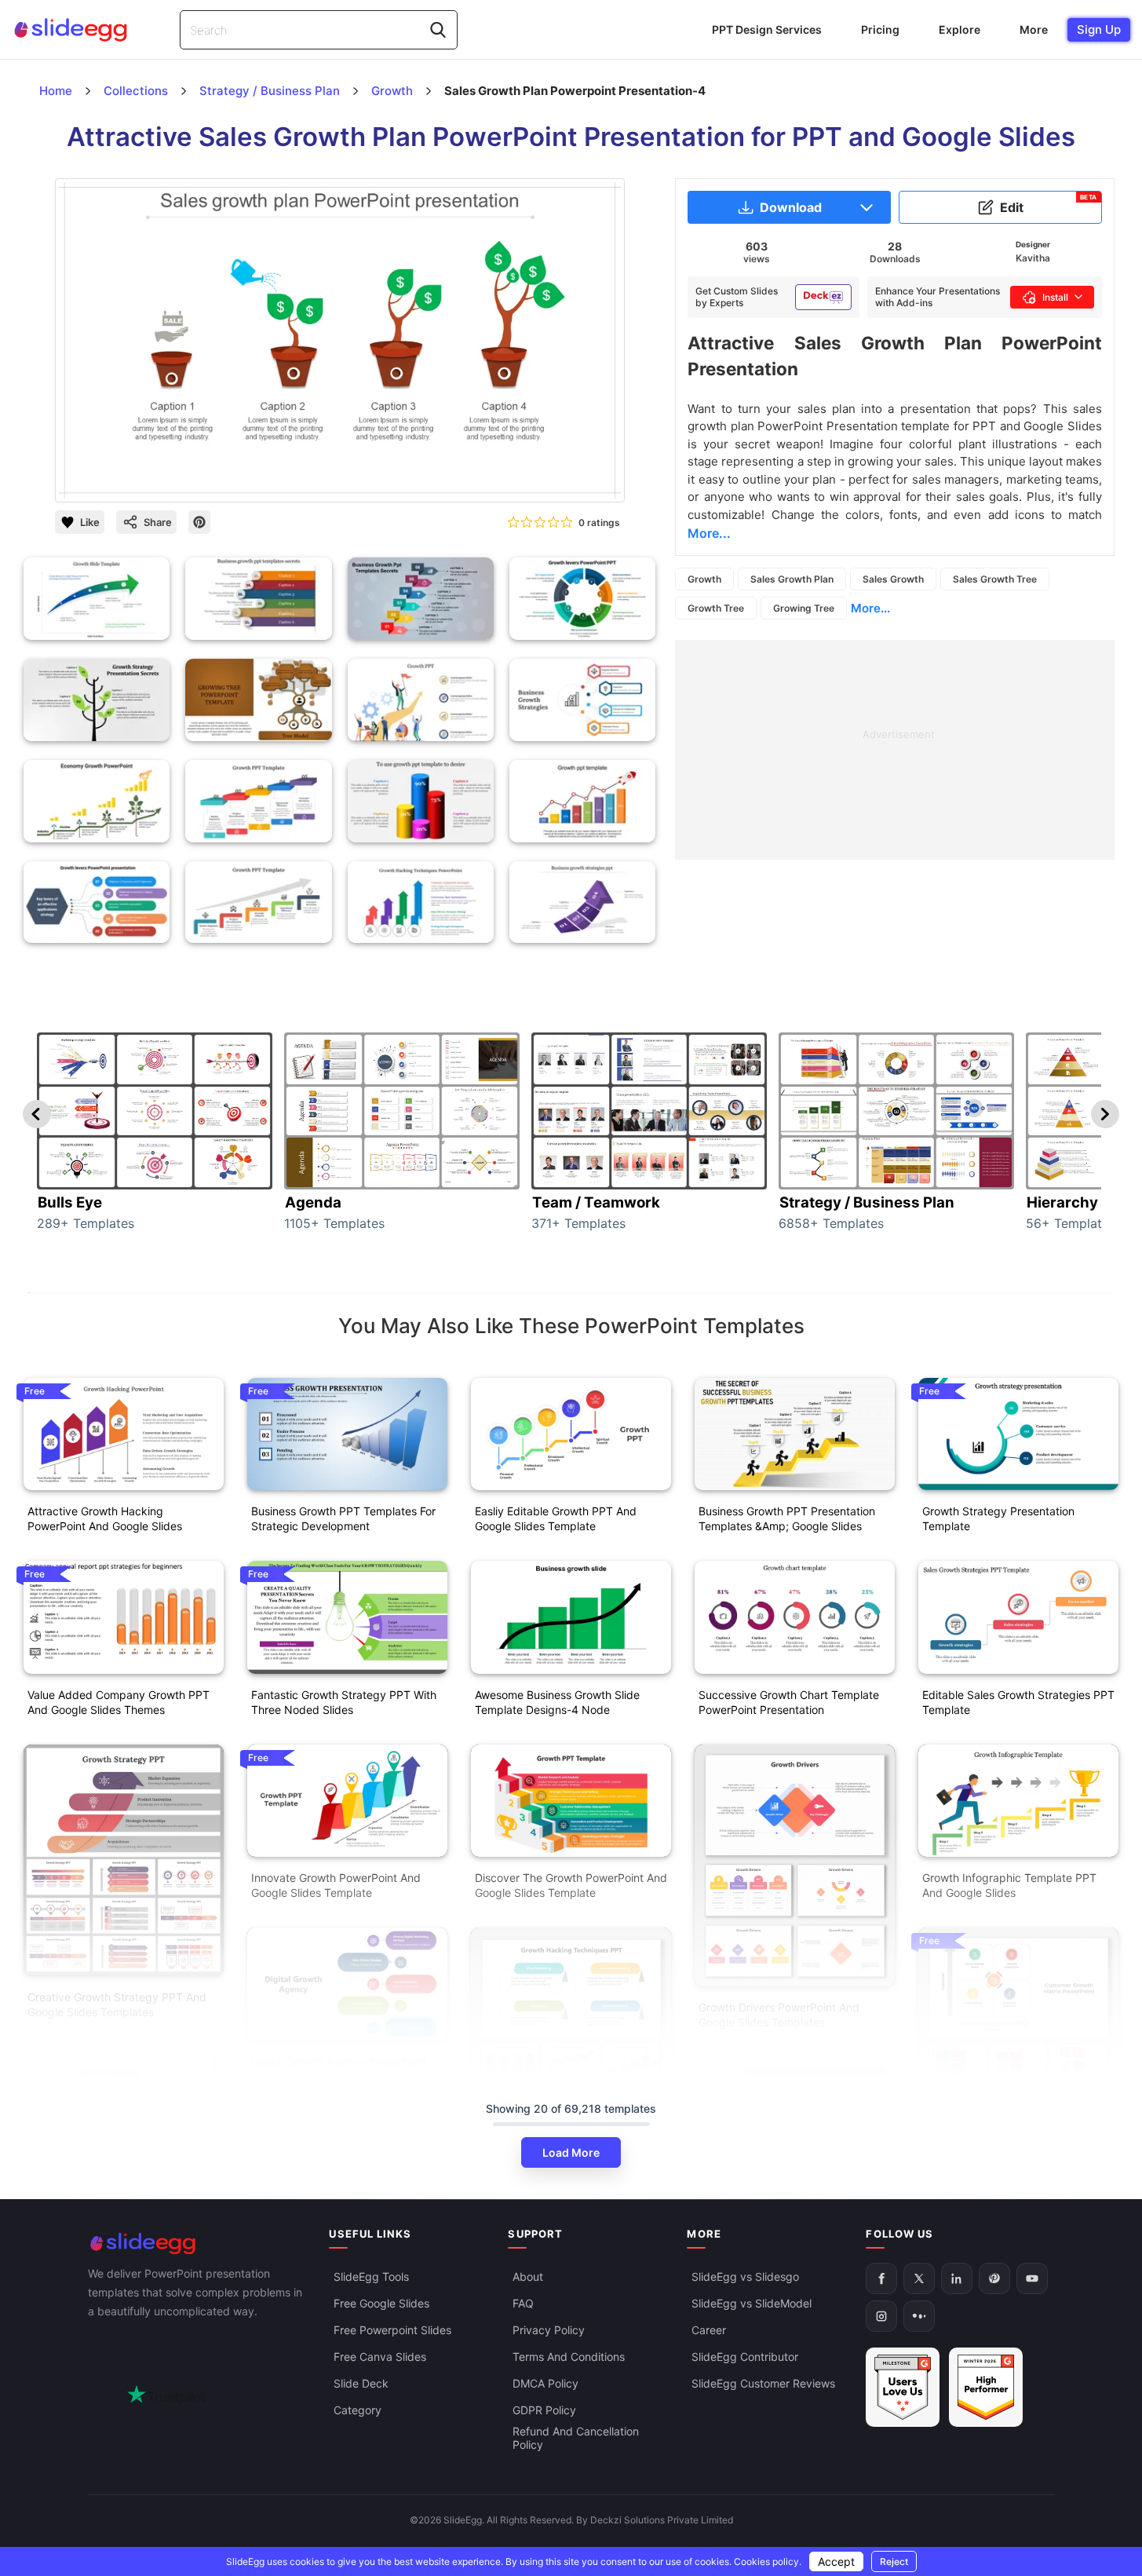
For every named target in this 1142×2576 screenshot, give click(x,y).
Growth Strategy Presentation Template (998, 1518)
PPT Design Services (767, 29)
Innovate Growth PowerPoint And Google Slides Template (336, 1885)
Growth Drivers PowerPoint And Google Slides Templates (779, 2015)
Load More (571, 2152)
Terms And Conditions (569, 2357)
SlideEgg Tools (371, 2277)
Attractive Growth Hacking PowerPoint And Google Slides (105, 1518)
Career (709, 2331)
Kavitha (1033, 258)
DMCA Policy (545, 2384)
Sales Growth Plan (792, 579)
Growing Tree (804, 608)
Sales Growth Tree (995, 579)
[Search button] (438, 30)
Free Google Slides (381, 2304)
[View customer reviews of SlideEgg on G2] (986, 2388)
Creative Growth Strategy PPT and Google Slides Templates (117, 2004)
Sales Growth (893, 579)
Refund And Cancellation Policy (576, 2439)
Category (358, 2411)
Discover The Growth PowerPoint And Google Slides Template (571, 1885)
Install (1055, 297)
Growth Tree (716, 608)
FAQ (523, 2304)
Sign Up (1099, 29)
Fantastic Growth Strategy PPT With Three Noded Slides (344, 1702)
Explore (960, 29)
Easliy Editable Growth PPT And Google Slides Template (556, 1518)
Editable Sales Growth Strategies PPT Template (1018, 1702)
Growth (704, 579)
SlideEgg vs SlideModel (752, 2304)
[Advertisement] (895, 750)
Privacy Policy (549, 2331)
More (1034, 29)
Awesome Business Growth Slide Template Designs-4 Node (557, 1702)
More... (870, 608)
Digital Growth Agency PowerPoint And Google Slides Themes (339, 2069)
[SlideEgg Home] (198, 2243)
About (528, 2277)
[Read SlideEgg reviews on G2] (903, 2388)
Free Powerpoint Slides (392, 2331)
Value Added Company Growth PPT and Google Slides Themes (119, 1702)
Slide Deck (361, 2384)
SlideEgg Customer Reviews (763, 2384)
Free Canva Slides (380, 2357)
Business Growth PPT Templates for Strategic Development (343, 1518)
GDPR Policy (544, 2411)
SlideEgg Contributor (745, 2357)
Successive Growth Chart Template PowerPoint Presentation (789, 1702)
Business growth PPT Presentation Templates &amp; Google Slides (787, 1518)
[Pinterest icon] (199, 522)
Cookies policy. (768, 2561)
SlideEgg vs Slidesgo (745, 2277)
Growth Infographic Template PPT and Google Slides (1009, 1885)
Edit (1049, 204)
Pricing (880, 29)
